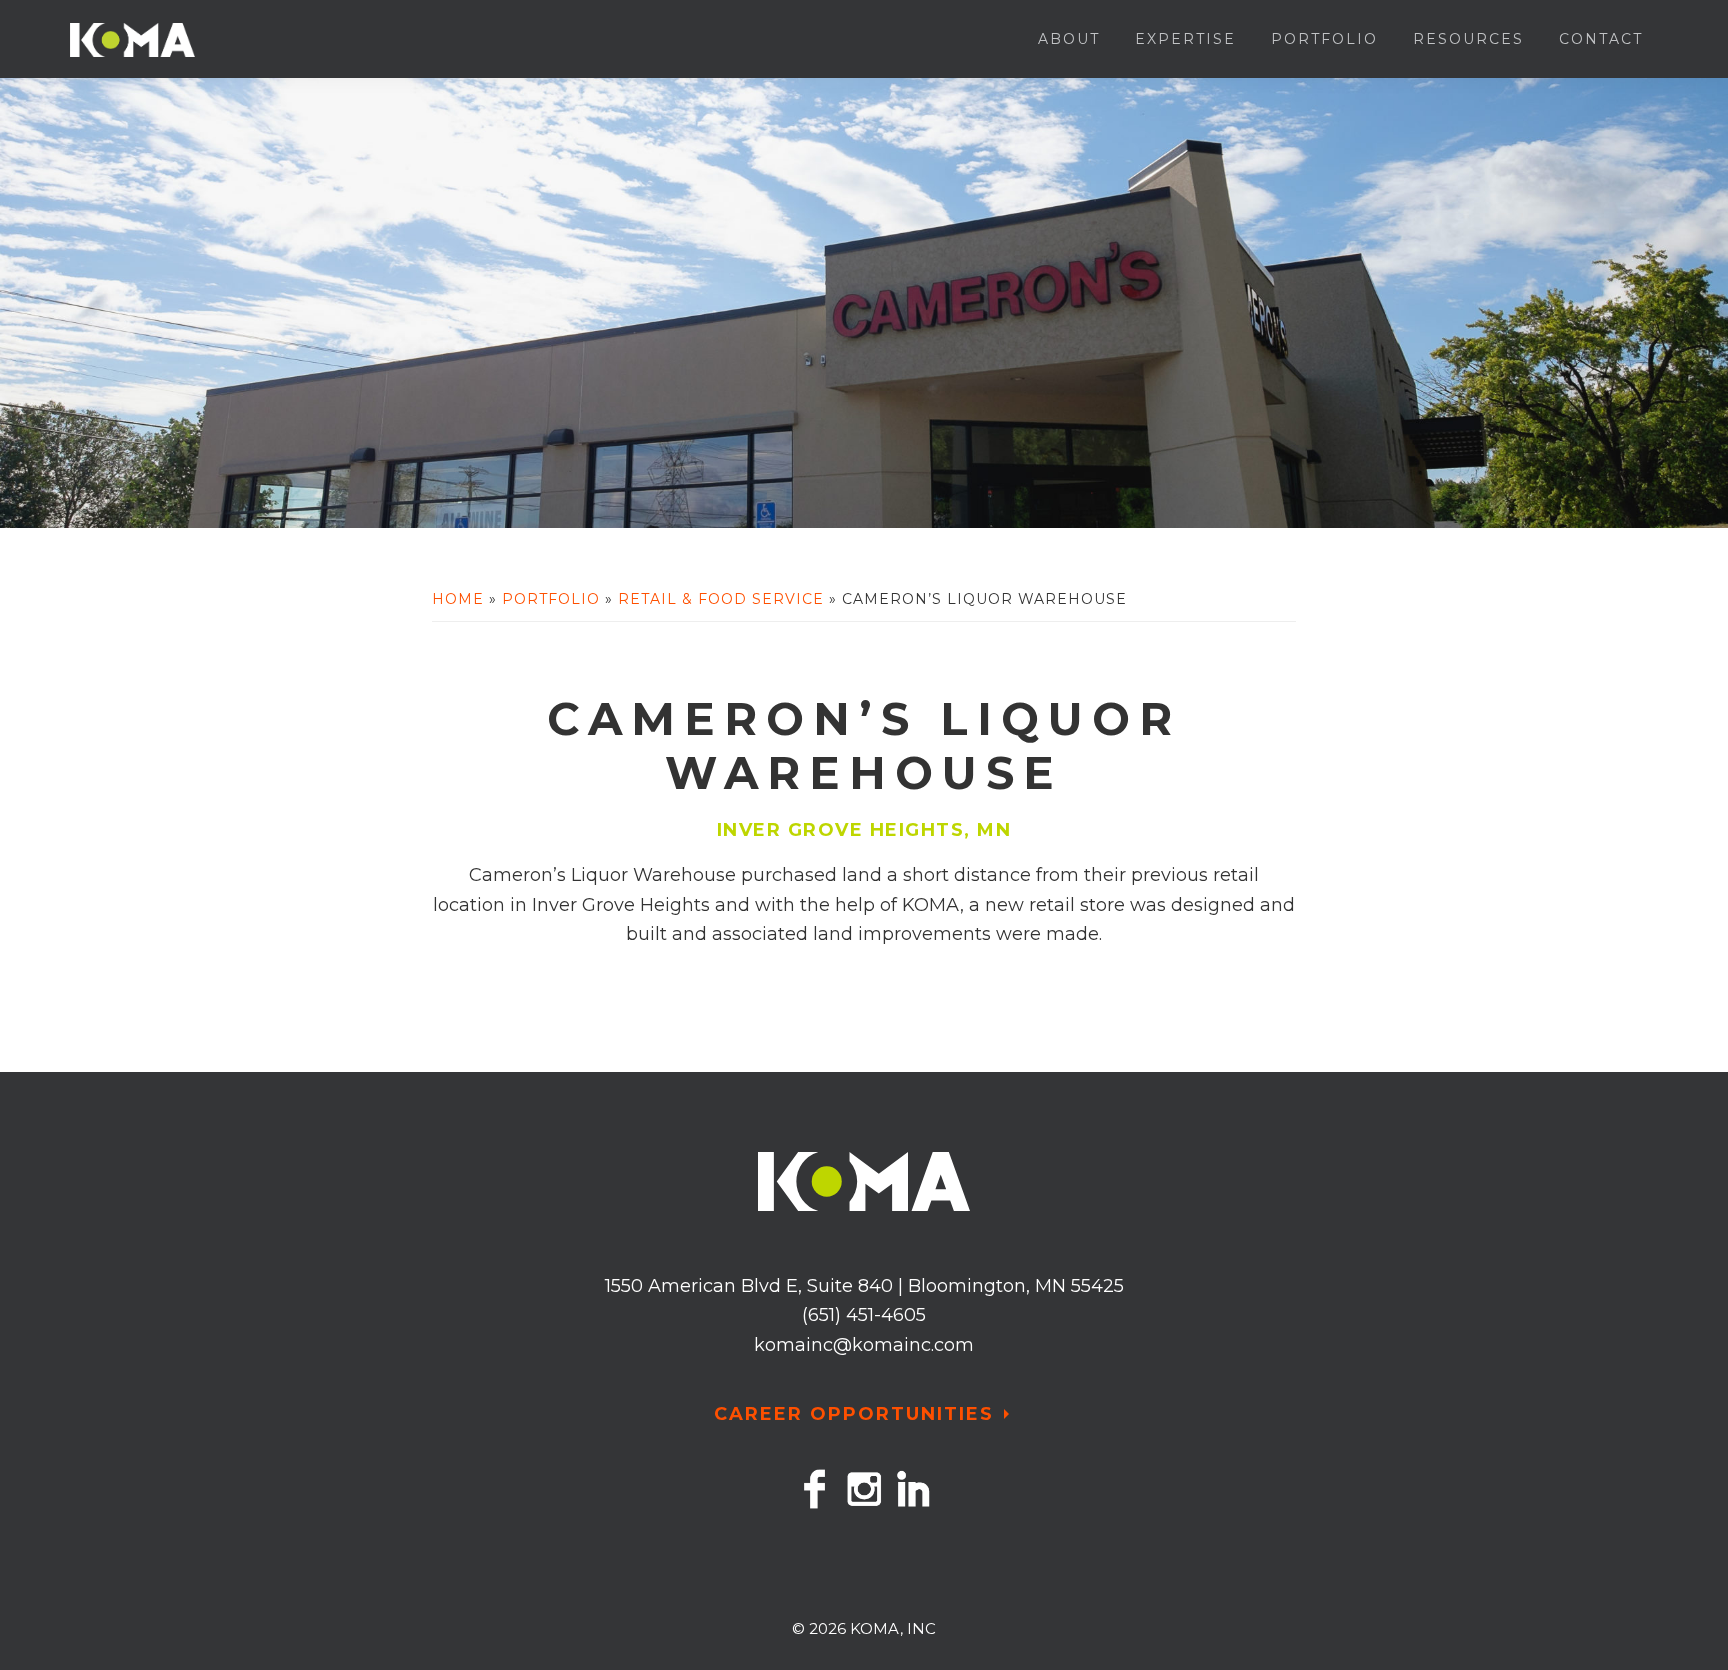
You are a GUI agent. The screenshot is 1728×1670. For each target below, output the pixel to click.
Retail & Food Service (721, 599)
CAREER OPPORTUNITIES (854, 1414)
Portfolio (551, 599)
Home (458, 599)
